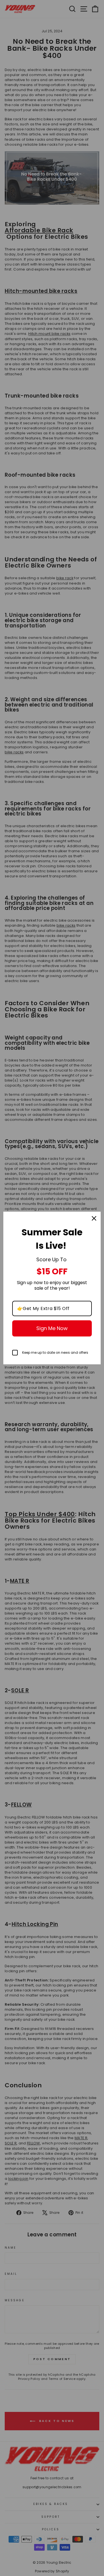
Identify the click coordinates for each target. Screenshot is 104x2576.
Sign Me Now (52, 1328)
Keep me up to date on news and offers (55, 1352)
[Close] (94, 1218)
